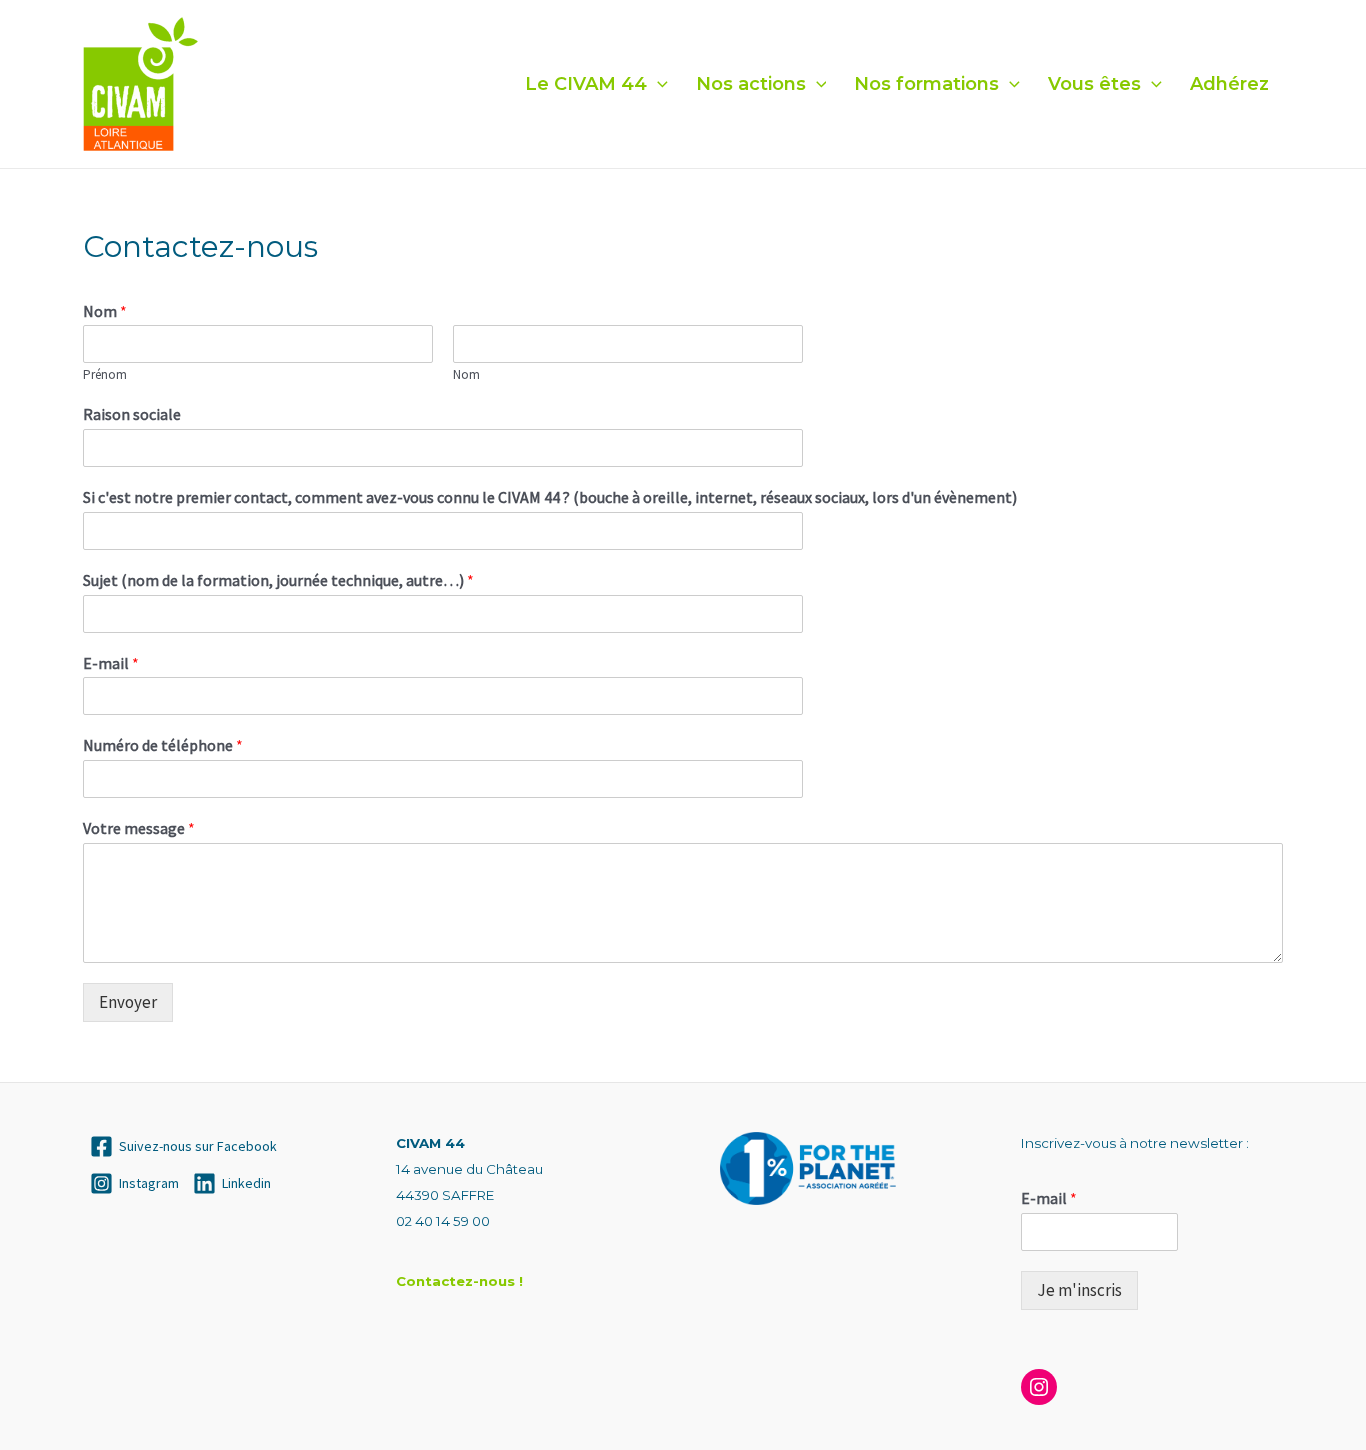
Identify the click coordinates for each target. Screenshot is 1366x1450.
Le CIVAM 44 (586, 84)
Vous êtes (1094, 84)
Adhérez (1229, 84)
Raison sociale (132, 414)
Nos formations (926, 84)
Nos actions (751, 84)
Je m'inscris (1079, 1290)
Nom (105, 311)
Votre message (139, 828)
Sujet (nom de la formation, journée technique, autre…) (278, 580)
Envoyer (128, 1002)
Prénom (105, 375)
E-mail (111, 663)
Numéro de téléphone (163, 745)
